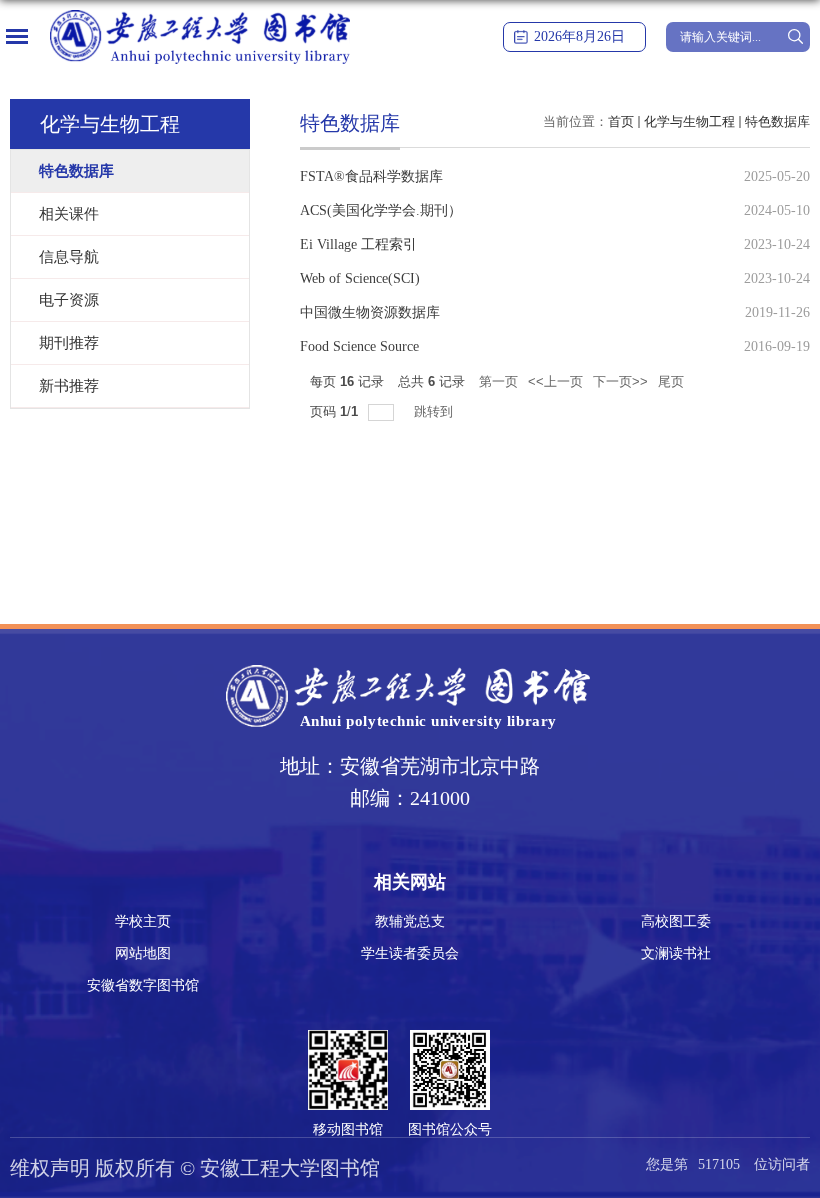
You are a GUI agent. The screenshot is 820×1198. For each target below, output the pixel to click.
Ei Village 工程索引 (358, 244)
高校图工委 (676, 921)
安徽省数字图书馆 (143, 985)
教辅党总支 (410, 921)
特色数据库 (777, 121)
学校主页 (143, 921)
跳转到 (435, 411)
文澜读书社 (676, 953)
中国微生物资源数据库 (370, 312)
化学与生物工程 (689, 121)
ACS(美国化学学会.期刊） (381, 210)
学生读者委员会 (410, 953)
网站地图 (143, 953)
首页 (621, 121)
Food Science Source (359, 346)
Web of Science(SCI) (360, 278)
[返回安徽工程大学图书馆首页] (200, 16)
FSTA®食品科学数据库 (371, 176)
